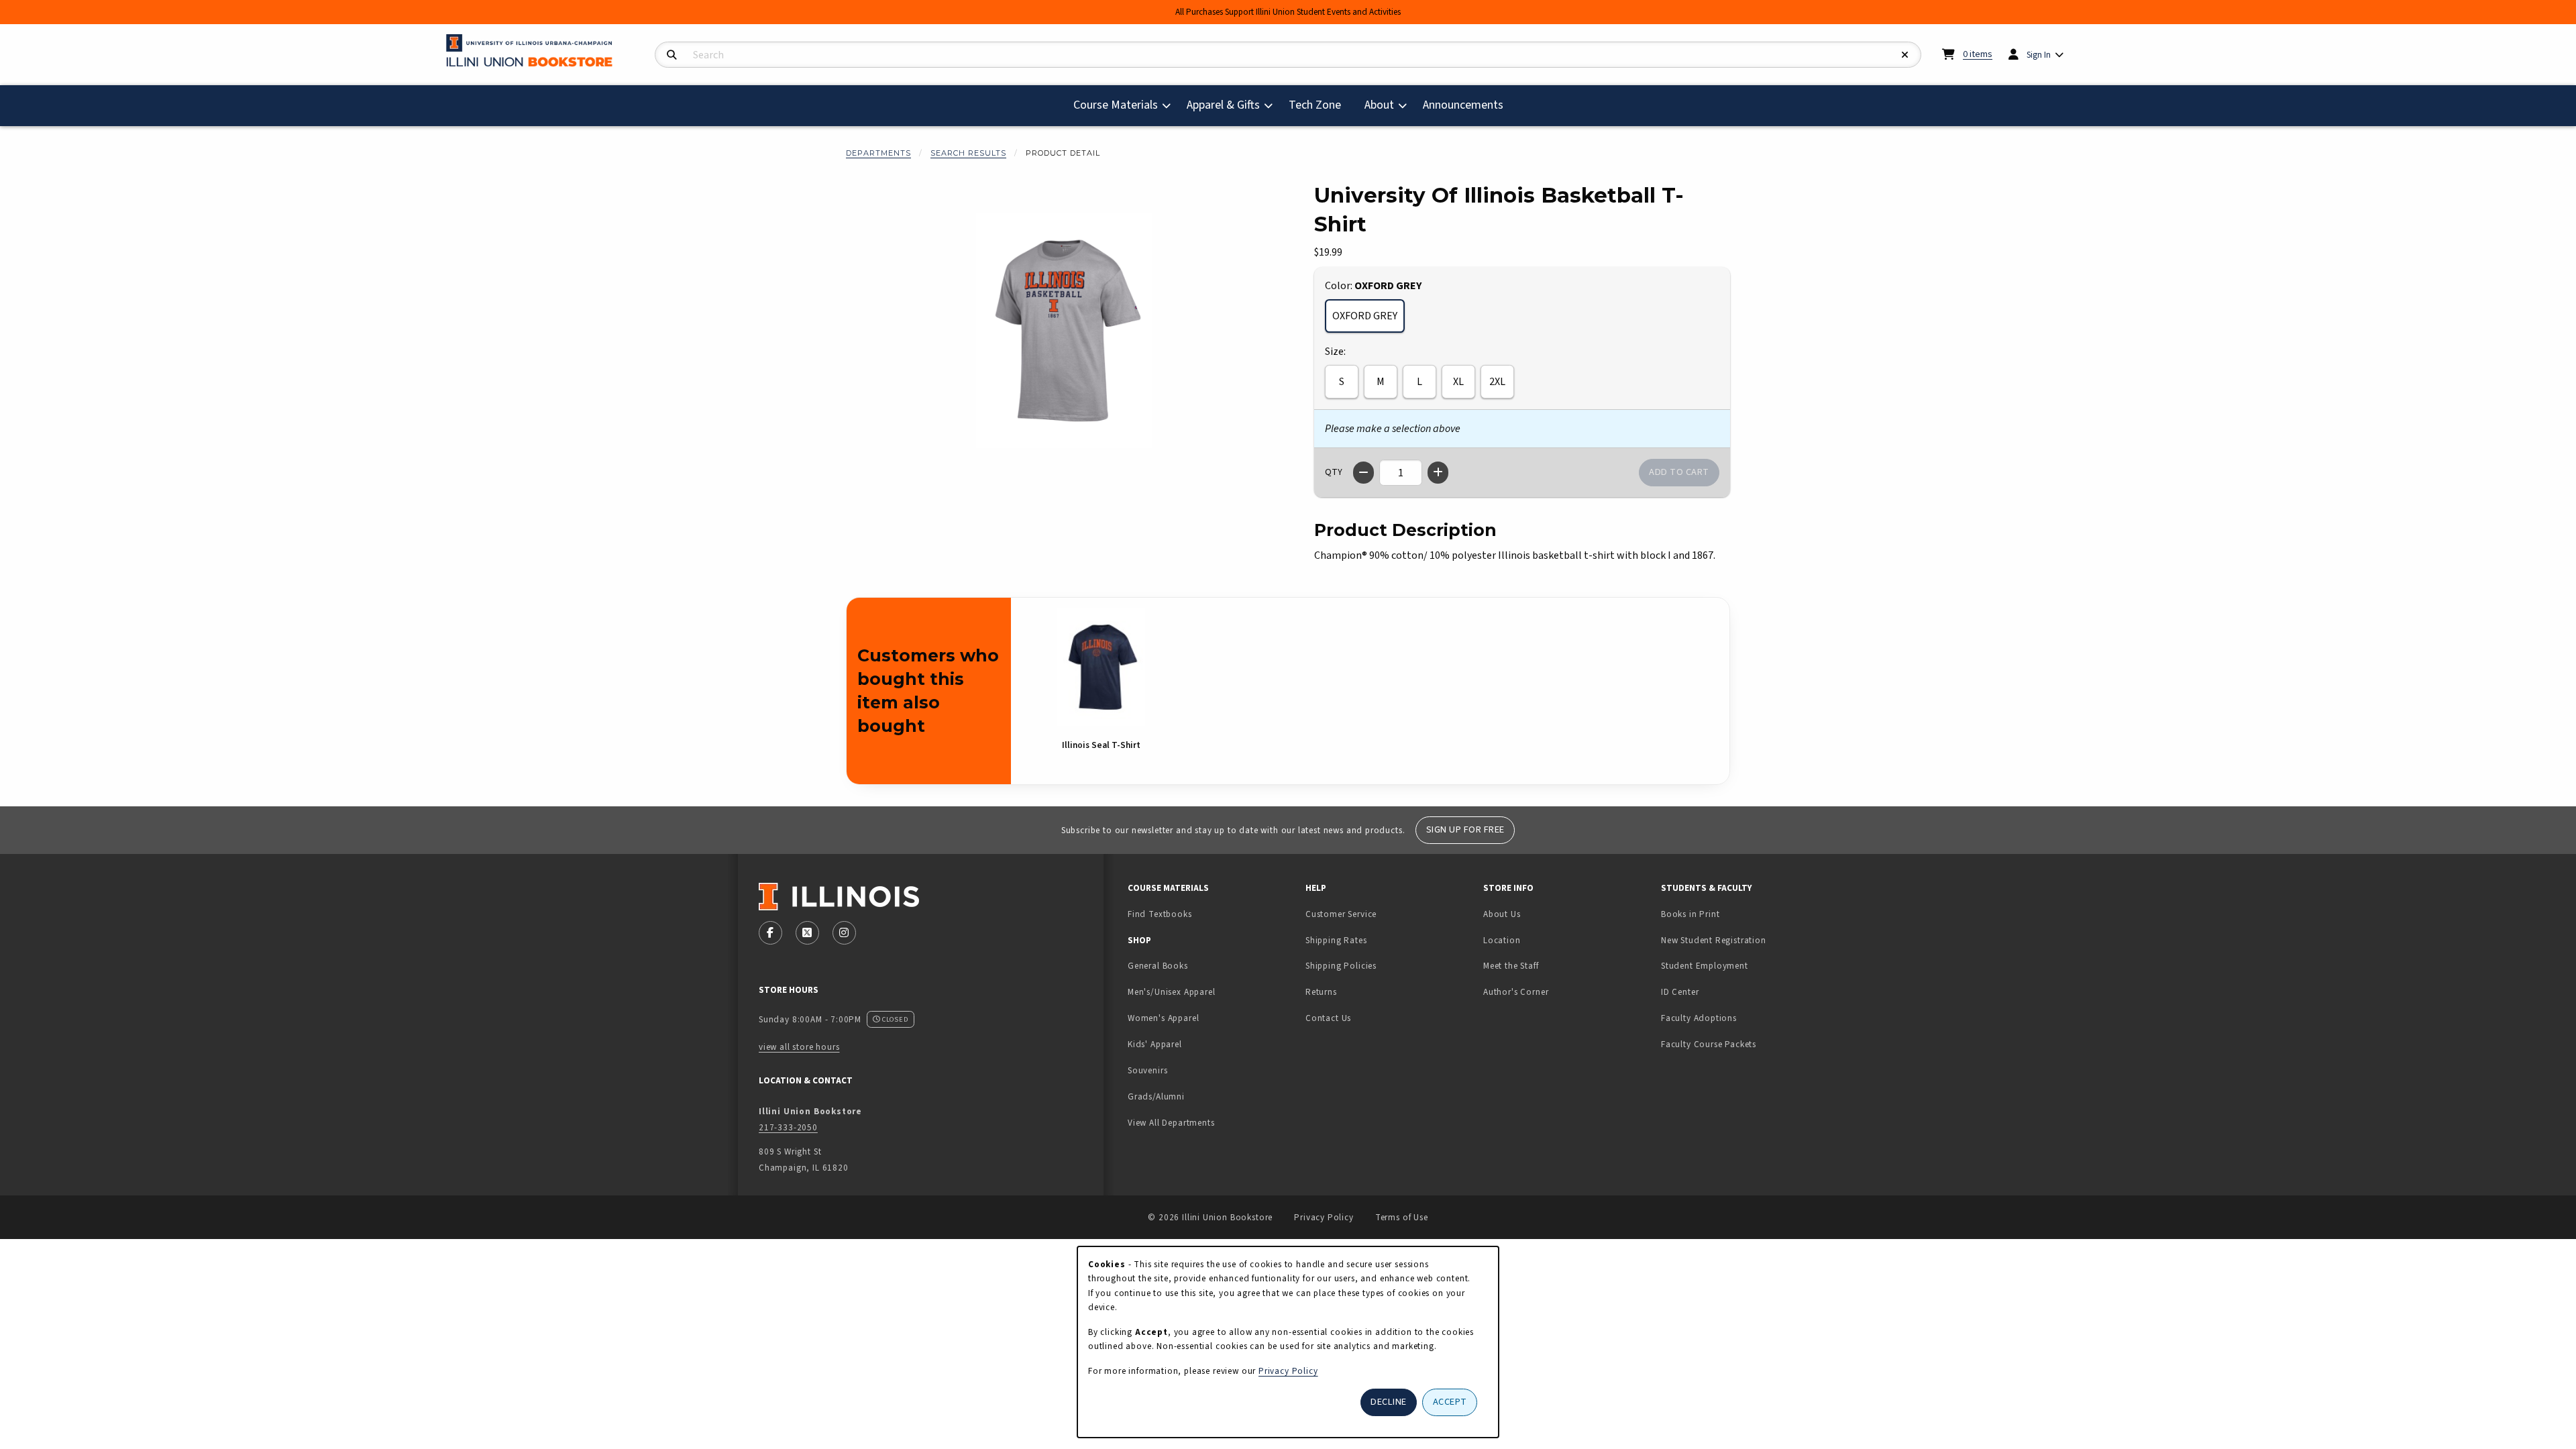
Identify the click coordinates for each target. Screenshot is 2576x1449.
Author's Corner (1516, 992)
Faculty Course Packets (1709, 1044)
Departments (878, 153)
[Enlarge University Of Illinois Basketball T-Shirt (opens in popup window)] (1064, 331)
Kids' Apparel (1155, 1044)
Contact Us (1328, 1018)
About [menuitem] (1379, 105)
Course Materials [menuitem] (1116, 105)
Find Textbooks (1160, 914)
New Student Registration (1714, 940)
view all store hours (799, 1047)
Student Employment (1745, 965)
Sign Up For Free (1465, 829)
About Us (1502, 914)
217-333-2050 (788, 1127)
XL (1458, 382)
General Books (1158, 966)
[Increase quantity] (1438, 473)
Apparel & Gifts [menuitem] (1223, 105)
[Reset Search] (1905, 55)
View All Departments (1171, 1123)
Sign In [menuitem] (2039, 55)
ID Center (1722, 991)
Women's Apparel (1163, 1018)
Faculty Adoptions (1699, 1018)
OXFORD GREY (1365, 316)
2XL (1497, 382)
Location (1502, 940)
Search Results (968, 153)
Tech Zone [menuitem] (1320, 105)
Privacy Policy (1324, 1217)
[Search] (672, 55)
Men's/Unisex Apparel (1172, 992)
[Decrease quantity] (1363, 473)
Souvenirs (1147, 1070)
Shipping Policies (1341, 966)
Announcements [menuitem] (1463, 105)
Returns (1321, 992)
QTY (1334, 472)
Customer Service (1341, 914)
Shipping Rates (1336, 940)
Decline (1389, 1402)
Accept (1450, 1402)
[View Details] (1101, 667)
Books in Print (1732, 914)
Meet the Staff (1511, 966)
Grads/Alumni (1156, 1096)
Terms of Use (1402, 1217)
